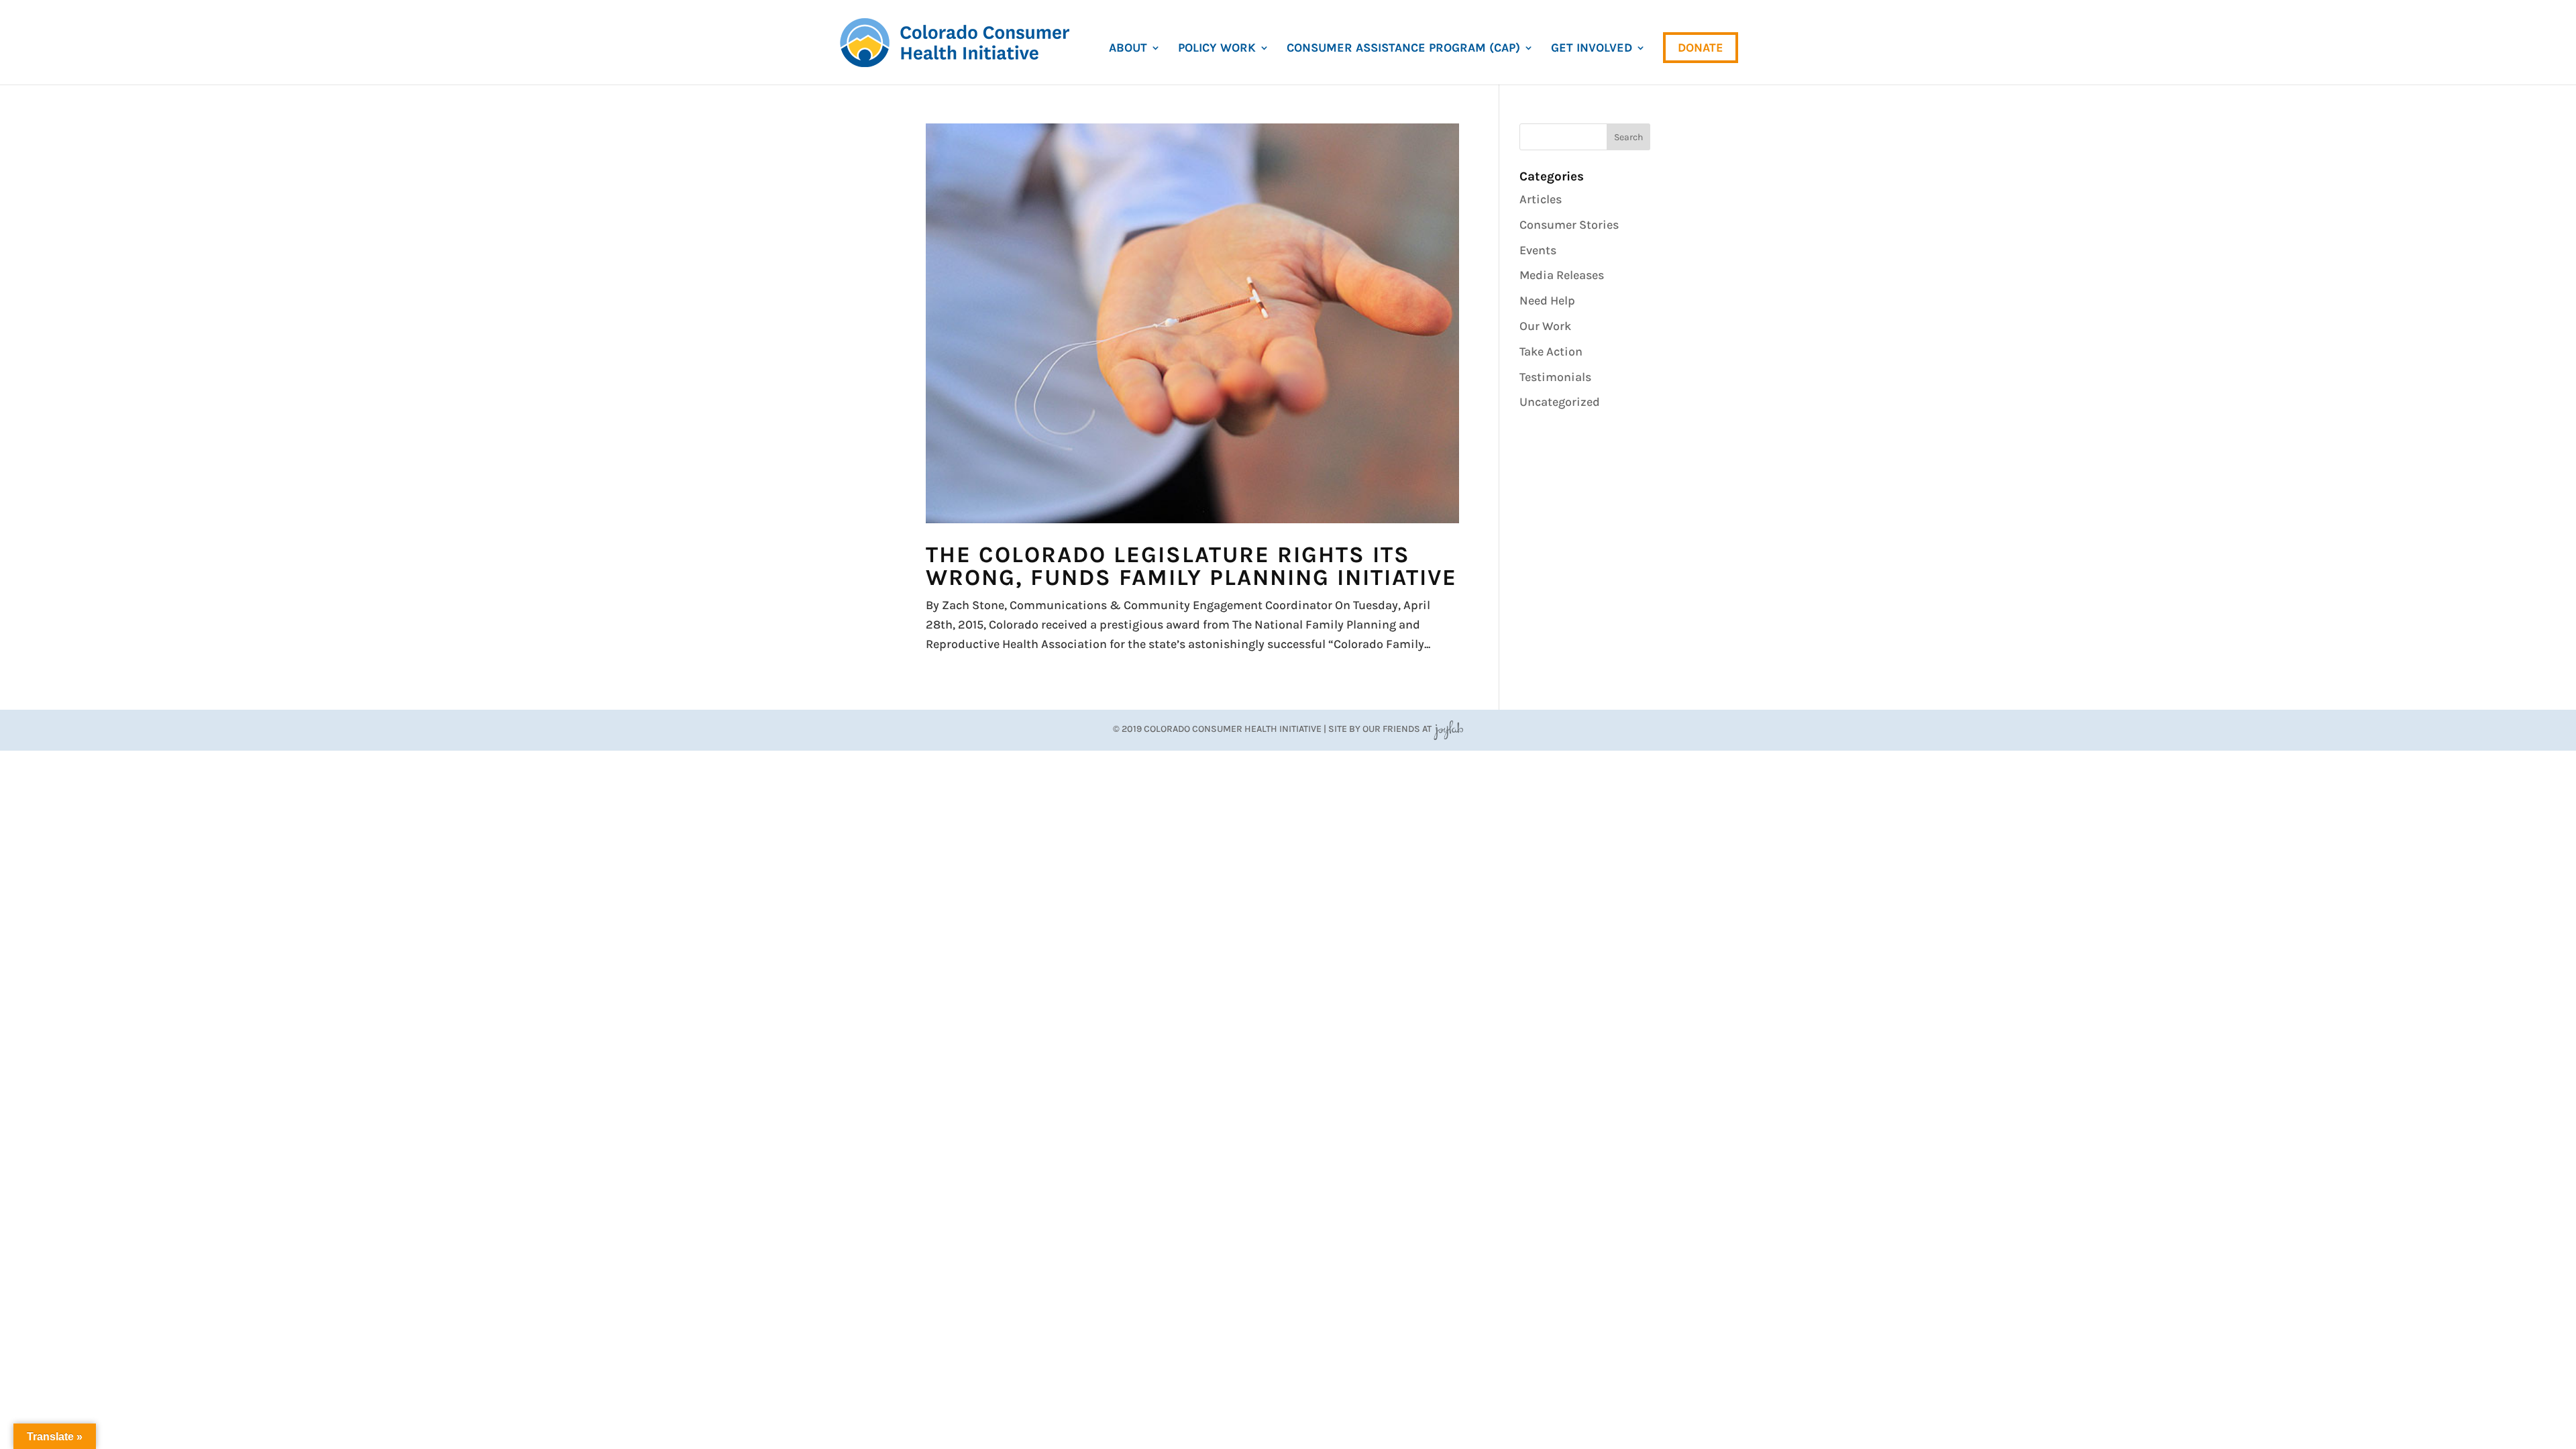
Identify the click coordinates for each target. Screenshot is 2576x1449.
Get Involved (1592, 49)
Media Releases (1562, 275)
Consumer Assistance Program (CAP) (1403, 49)
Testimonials (1555, 377)
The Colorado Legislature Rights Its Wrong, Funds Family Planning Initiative (1191, 566)
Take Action (1551, 352)
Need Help (1547, 301)
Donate (1701, 48)
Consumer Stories (1569, 225)
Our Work (1545, 326)
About (1128, 49)
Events (1538, 250)
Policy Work (1217, 49)
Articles (1541, 199)
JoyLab (1448, 729)
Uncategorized (1560, 402)
